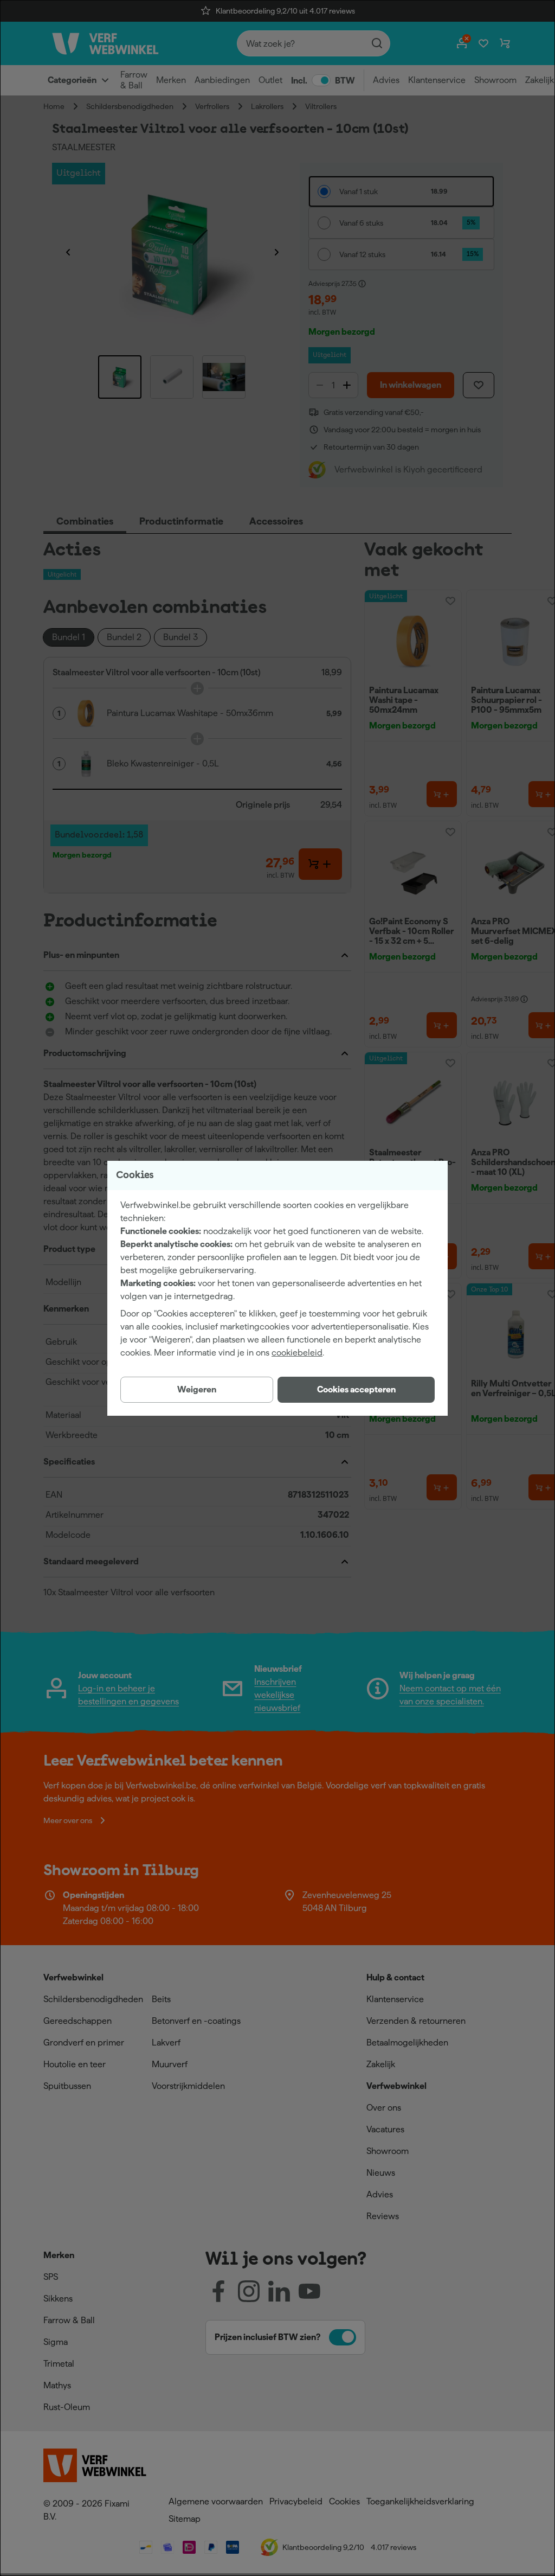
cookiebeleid (297, 1353)
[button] (356, 1390)
